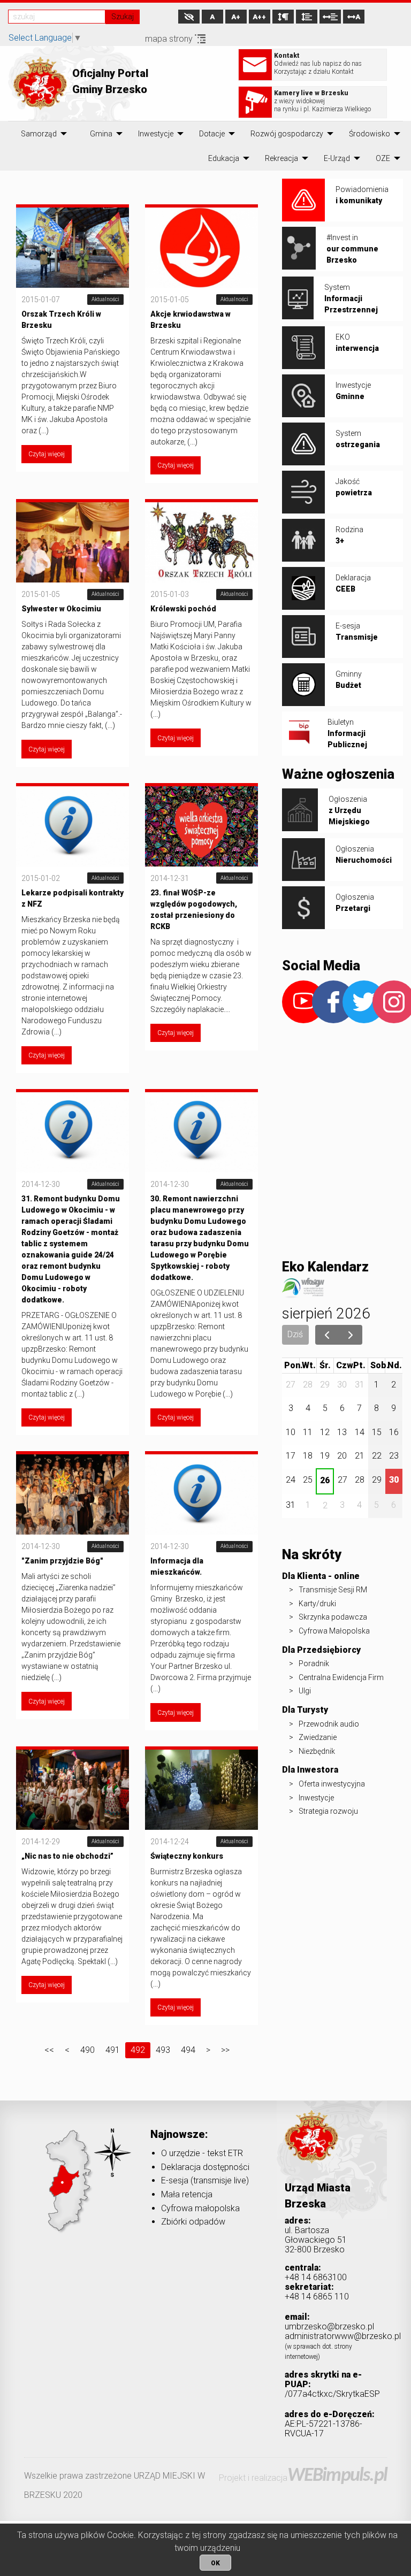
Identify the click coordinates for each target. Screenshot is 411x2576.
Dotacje (212, 134)
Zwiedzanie (318, 1737)
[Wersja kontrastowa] (189, 17)
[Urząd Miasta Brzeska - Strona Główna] (311, 2153)
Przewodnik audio (329, 1724)
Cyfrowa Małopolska (334, 1631)
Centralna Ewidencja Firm (341, 1677)
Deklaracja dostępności (205, 2167)
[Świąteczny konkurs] (201, 1789)
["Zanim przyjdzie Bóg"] (73, 1494)
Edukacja (224, 158)
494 (188, 2050)
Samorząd (39, 134)
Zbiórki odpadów (193, 2222)
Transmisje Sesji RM (333, 1590)
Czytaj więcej (47, 454)
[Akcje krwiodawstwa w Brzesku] (201, 247)
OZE (383, 158)
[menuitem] (39, 134)
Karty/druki (317, 1604)
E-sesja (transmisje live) (205, 2180)
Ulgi (305, 1691)
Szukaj (123, 17)
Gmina (101, 134)
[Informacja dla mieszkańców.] (201, 1494)
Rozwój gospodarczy (287, 134)
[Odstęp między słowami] (330, 17)
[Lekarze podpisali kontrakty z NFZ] (73, 825)
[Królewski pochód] (201, 542)
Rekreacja (281, 158)
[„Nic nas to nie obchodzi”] (73, 1789)
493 (163, 2050)
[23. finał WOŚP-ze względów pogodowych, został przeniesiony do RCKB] (201, 825)
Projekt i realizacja (303, 2478)
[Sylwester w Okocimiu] (73, 542)
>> (225, 2050)
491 (113, 2050)
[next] (351, 1335)
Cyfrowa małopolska (200, 2208)
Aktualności (105, 299)
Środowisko (370, 134)
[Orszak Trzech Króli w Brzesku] (73, 247)
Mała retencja (187, 2194)
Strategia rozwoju (328, 1811)
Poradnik (314, 1663)
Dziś (295, 1334)
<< (49, 2050)
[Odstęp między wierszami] (307, 17)
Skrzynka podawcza (333, 1617)
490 (87, 2050)
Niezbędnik (317, 1751)
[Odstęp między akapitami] (283, 17)
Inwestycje (156, 134)
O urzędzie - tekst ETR (202, 2153)
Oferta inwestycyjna (332, 1784)
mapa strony (170, 39)
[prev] (327, 1335)
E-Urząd (337, 158)
